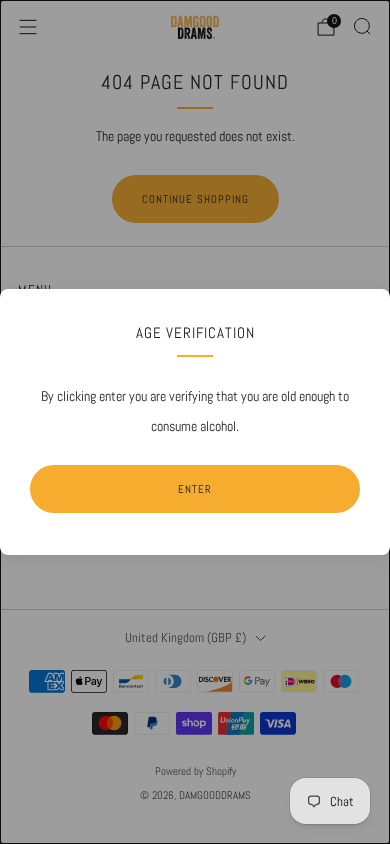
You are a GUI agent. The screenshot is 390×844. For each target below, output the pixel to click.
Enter (195, 489)
